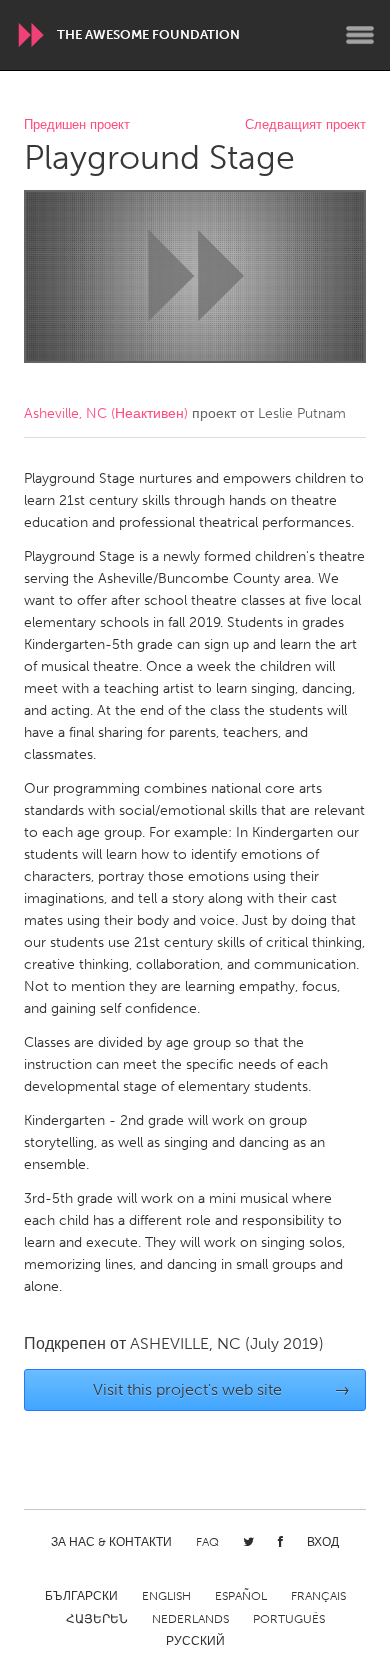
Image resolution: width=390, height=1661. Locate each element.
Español (241, 1596)
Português (289, 1619)
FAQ (207, 1542)
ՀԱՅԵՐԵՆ (97, 1619)
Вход (323, 1542)
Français (318, 1596)
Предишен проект (77, 125)
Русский (195, 1641)
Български (81, 1596)
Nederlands (190, 1619)
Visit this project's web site (222, 1389)
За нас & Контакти (111, 1542)
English (166, 1596)
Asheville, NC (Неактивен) (106, 413)
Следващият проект (305, 125)
